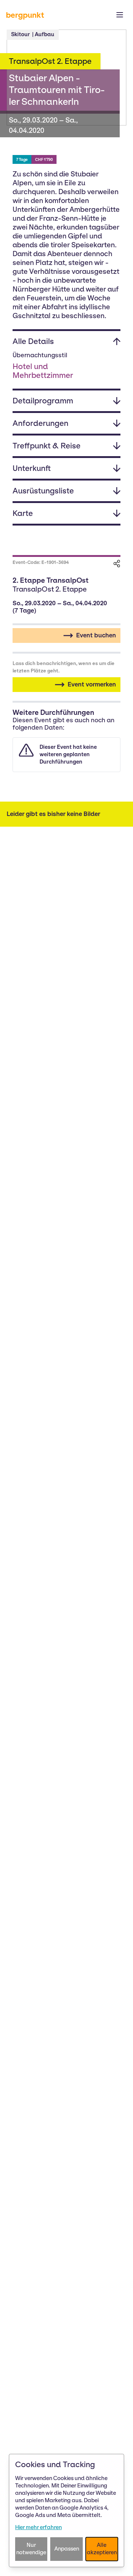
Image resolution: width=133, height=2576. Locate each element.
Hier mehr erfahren (38, 2527)
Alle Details (33, 341)
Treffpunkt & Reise (47, 446)
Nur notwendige (31, 2549)
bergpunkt (25, 15)
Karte (23, 513)
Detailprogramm (43, 401)
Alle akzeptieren (102, 2549)
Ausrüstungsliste (43, 491)
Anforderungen (40, 423)
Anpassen (67, 2549)
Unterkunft (32, 468)
